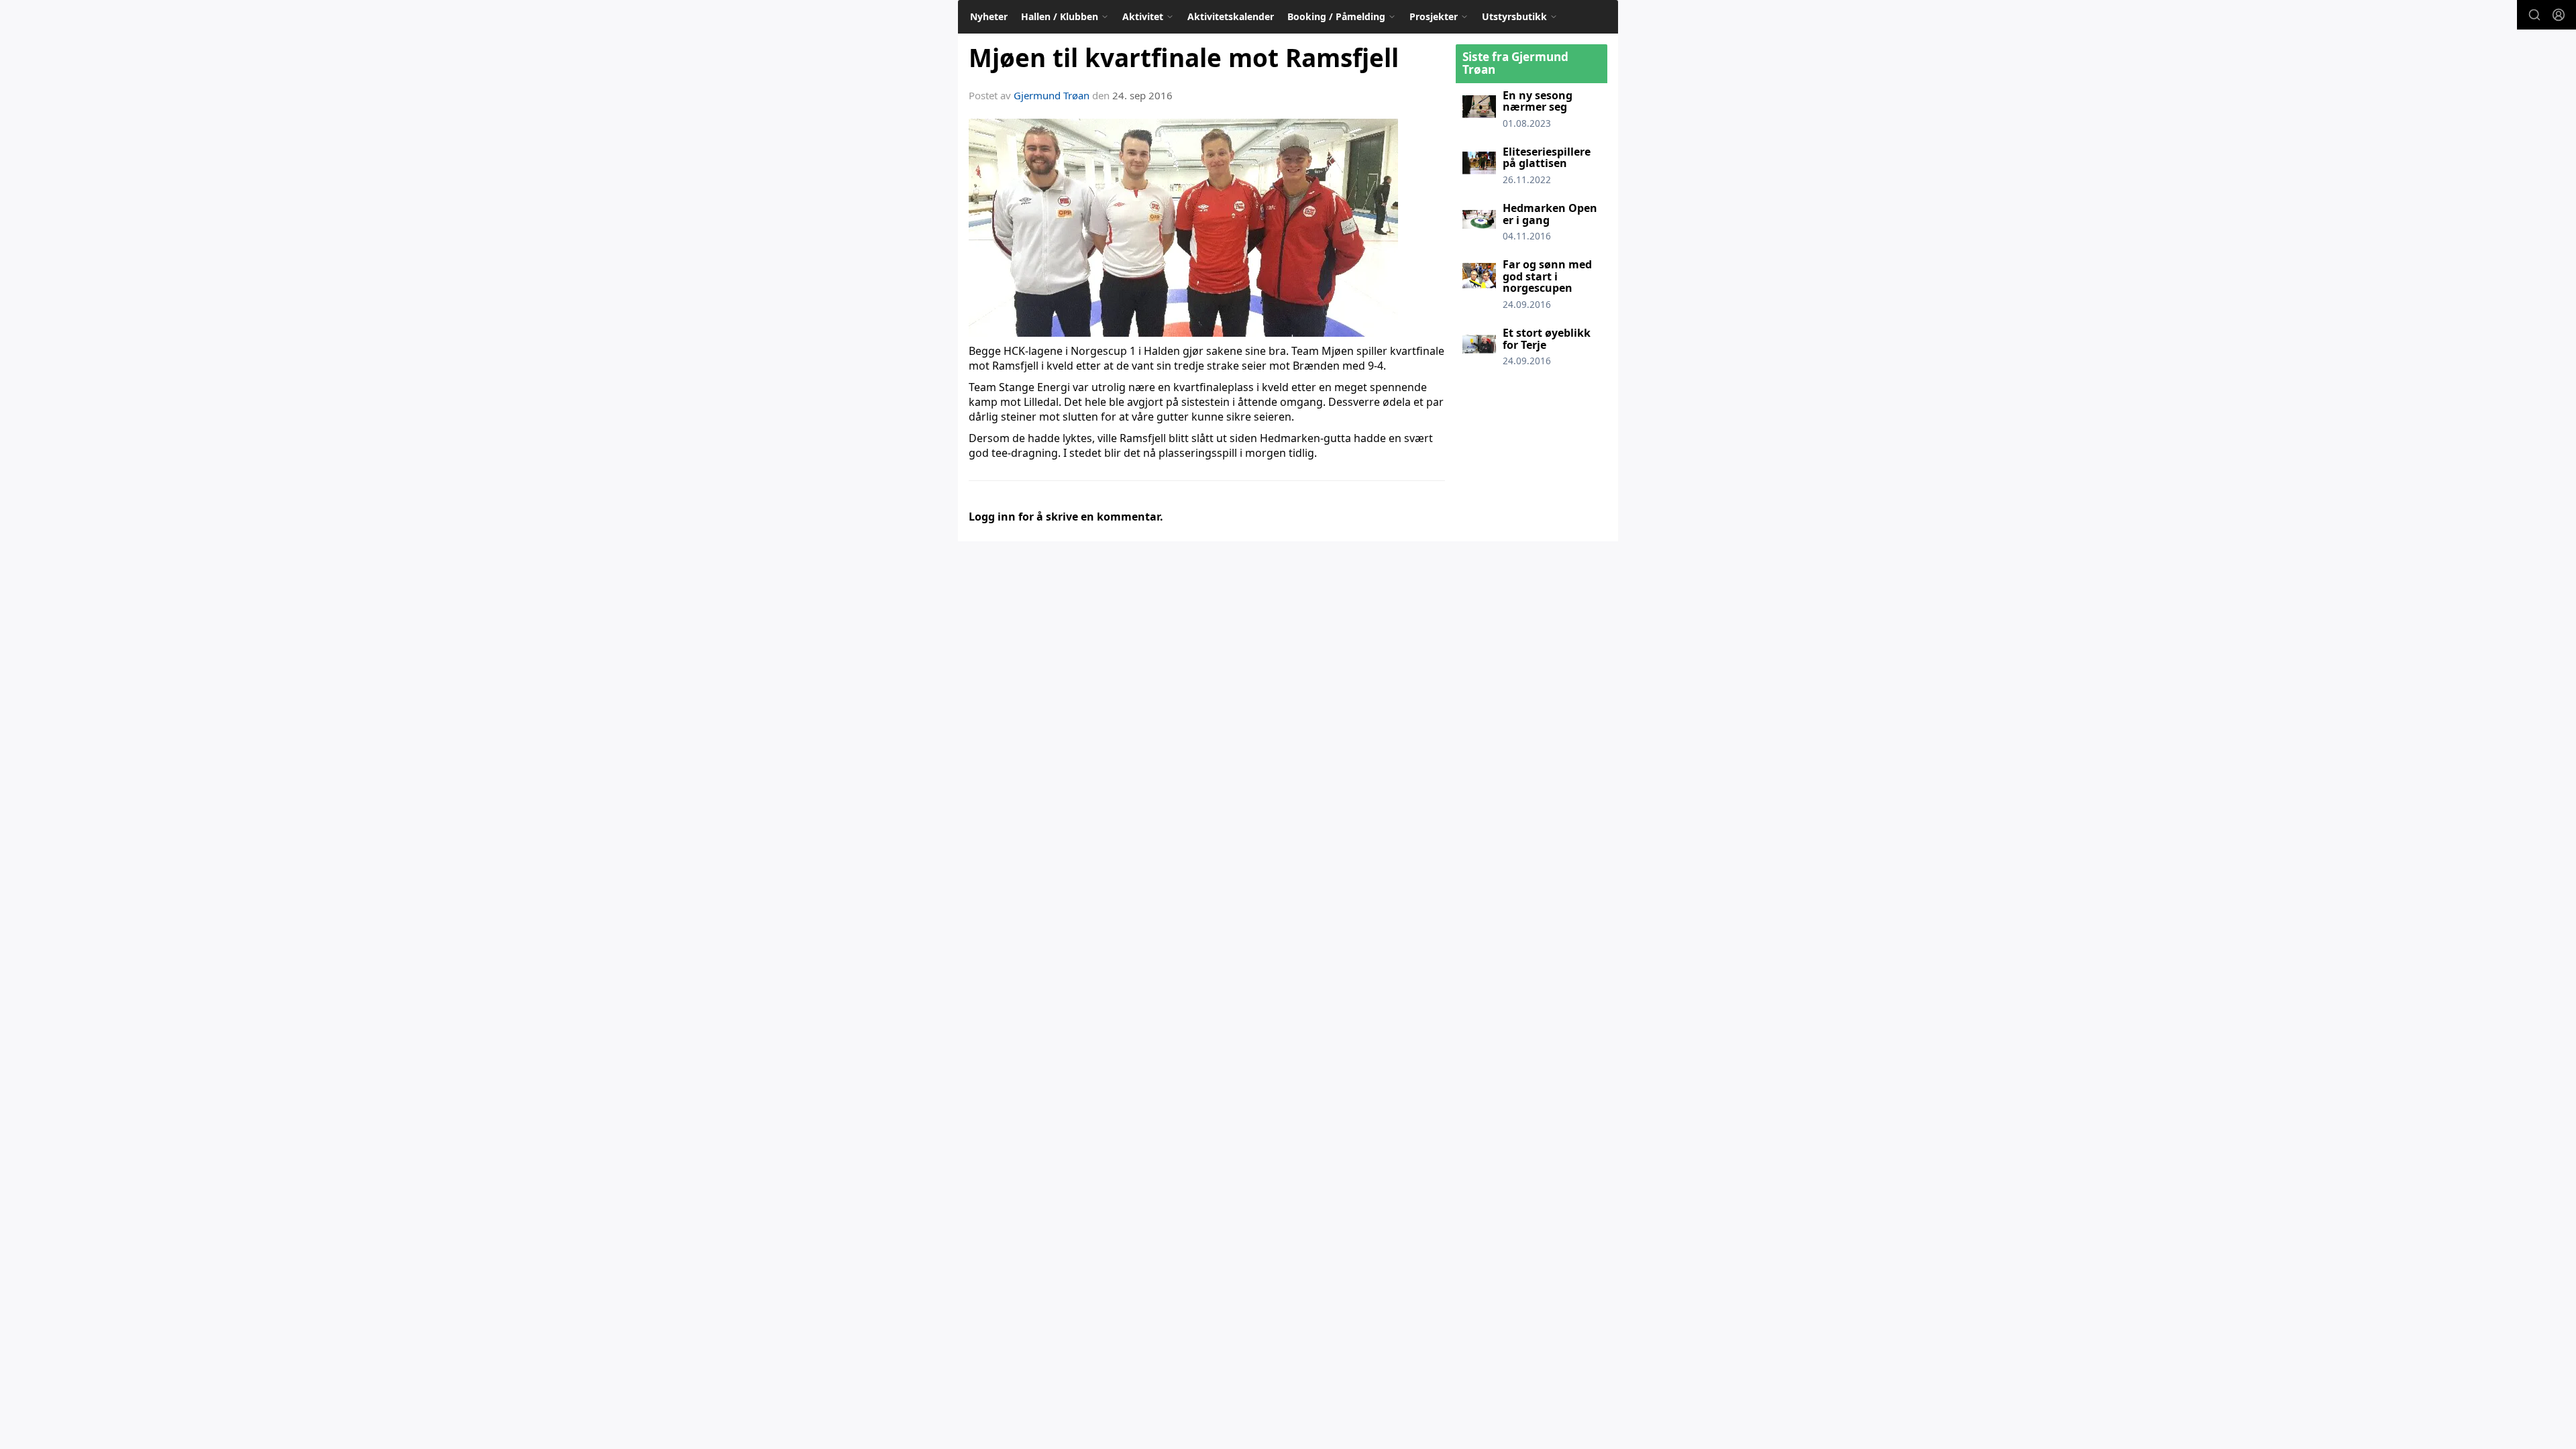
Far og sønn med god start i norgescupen (1547, 276)
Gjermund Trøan (1052, 95)
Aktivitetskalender (1231, 16)
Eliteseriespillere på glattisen (1547, 158)
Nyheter (989, 16)
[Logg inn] (2559, 15)
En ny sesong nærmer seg (1538, 101)
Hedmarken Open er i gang (1550, 214)
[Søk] (2534, 15)
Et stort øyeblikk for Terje (1547, 339)
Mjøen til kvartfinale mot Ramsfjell (1184, 58)
